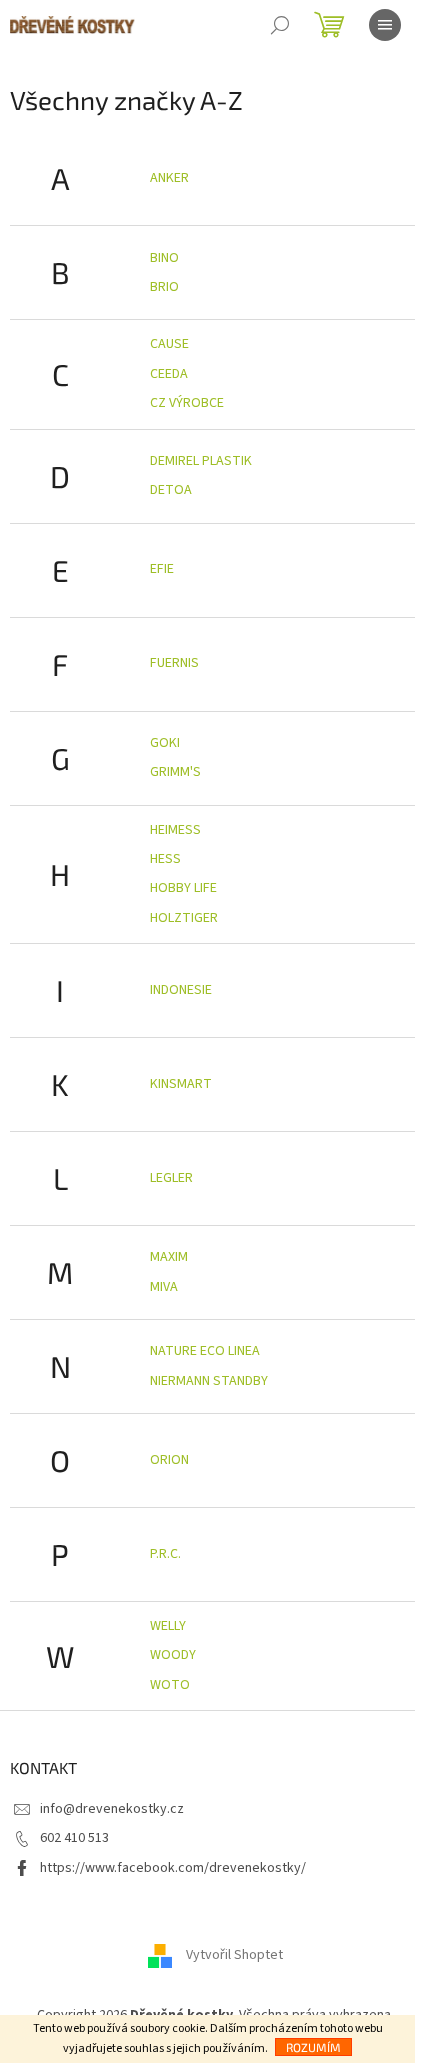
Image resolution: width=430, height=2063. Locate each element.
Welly (168, 1626)
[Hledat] (280, 25)
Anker (169, 178)
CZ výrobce (187, 403)
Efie (162, 569)
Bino (164, 258)
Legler (171, 1178)
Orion (169, 1460)
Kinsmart (181, 1084)
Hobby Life (183, 888)
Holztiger (184, 918)
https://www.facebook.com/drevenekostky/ (173, 1868)
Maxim (169, 1257)
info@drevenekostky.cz (112, 1809)
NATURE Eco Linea (205, 1351)
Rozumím (313, 2047)
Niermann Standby (209, 1381)
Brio (164, 287)
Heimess (175, 830)
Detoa (171, 490)
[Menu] (385, 25)
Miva (164, 1287)
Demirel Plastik (201, 461)
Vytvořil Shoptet (234, 1955)
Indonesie (181, 990)
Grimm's (175, 772)
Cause (169, 344)
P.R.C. (165, 1554)
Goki (165, 743)
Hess (165, 859)
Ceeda (169, 374)
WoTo (170, 1685)
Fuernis (174, 663)
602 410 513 (74, 1838)
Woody (173, 1655)
